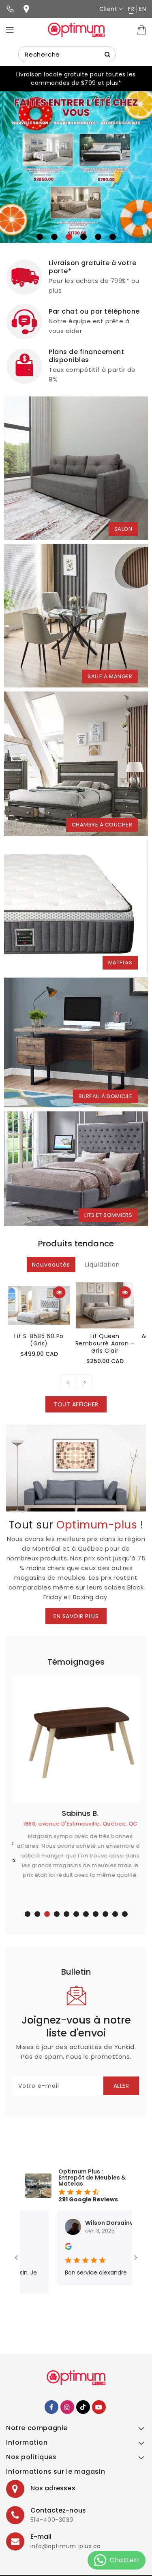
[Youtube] (99, 2407)
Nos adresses (53, 2488)
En (142, 9)
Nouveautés (51, 1265)
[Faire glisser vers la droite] (84, 1382)
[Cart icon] (142, 30)
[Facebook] (51, 2407)
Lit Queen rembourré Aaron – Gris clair (105, 1343)
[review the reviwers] (38, 2248)
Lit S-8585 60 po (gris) (39, 1340)
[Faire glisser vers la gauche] (68, 1382)
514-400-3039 (52, 2520)
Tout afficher (76, 1404)
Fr (131, 9)
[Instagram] (67, 2407)
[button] (40, 237)
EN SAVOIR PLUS (76, 1616)
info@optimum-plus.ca (66, 2546)
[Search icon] (107, 54)
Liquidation (103, 1265)
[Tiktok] (83, 2407)
